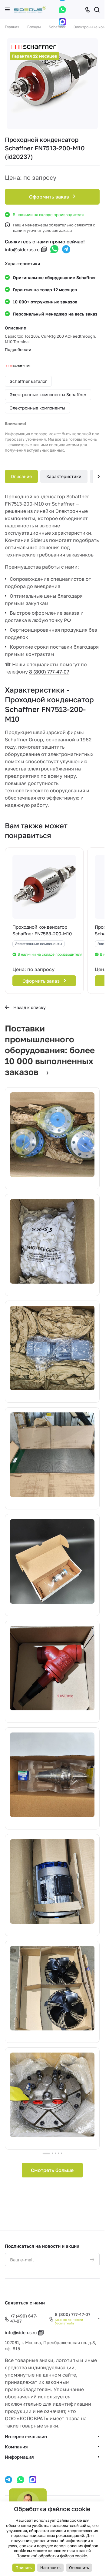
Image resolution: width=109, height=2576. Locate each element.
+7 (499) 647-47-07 (24, 2319)
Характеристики (64, 476)
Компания (16, 2447)
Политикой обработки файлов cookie (52, 2556)
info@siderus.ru (22, 249)
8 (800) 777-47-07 (49, 672)
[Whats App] (62, 10)
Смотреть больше (52, 2170)
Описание (21, 476)
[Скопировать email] (44, 249)
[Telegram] (66, 249)
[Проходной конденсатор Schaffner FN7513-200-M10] (52, 84)
